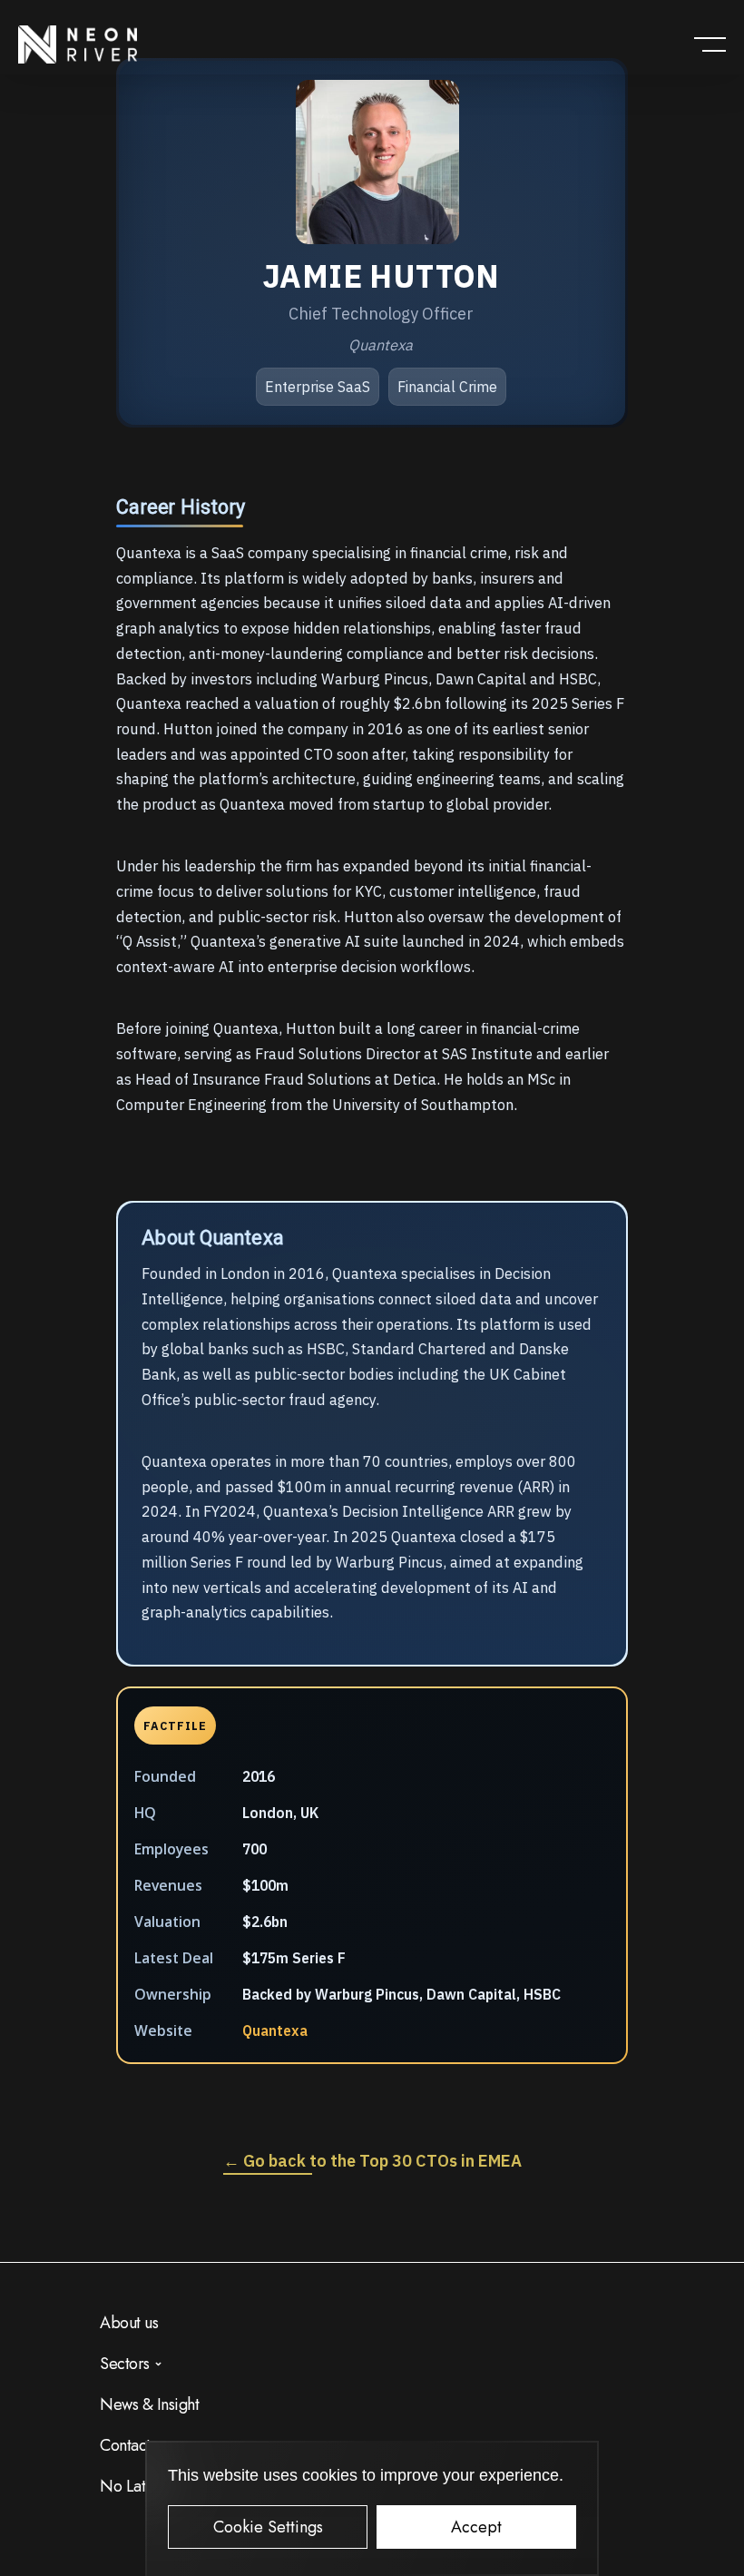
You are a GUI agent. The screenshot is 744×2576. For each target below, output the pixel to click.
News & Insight (149, 2404)
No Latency (138, 2486)
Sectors (125, 2364)
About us (129, 2323)
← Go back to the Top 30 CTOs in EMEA (372, 2161)
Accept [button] (476, 2527)
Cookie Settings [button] (268, 2527)
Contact (125, 2445)
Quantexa (275, 2030)
